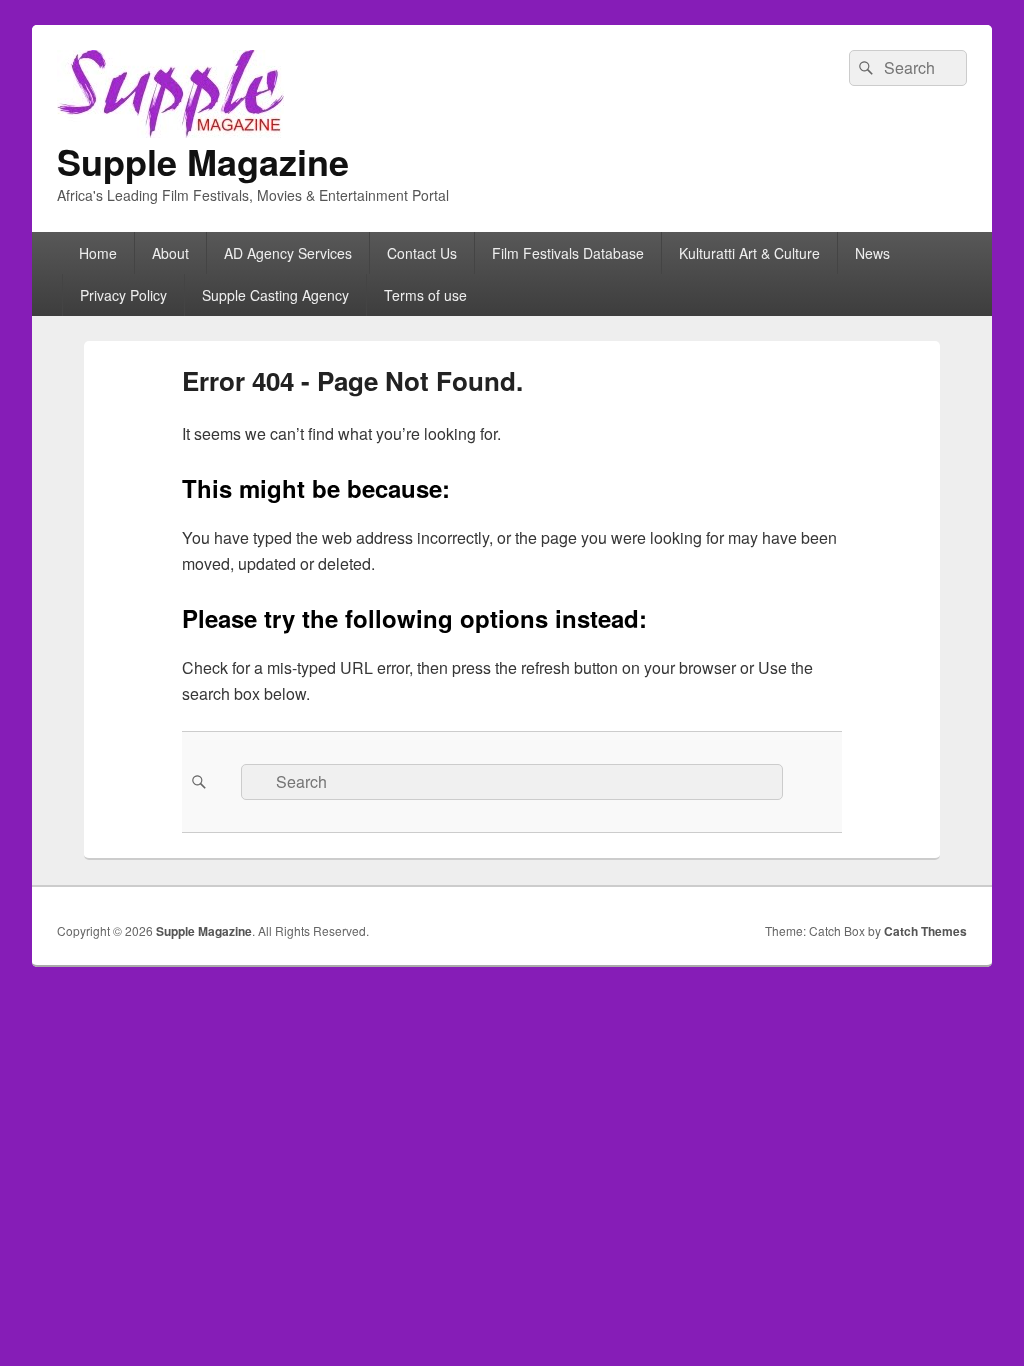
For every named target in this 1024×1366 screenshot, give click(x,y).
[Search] (864, 68)
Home (98, 253)
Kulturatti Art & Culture (749, 253)
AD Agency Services (288, 253)
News (872, 253)
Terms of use (425, 295)
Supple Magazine (203, 161)
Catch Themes (925, 931)
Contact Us (422, 253)
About (170, 253)
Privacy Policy (123, 295)
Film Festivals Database (568, 253)
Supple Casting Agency (275, 295)
